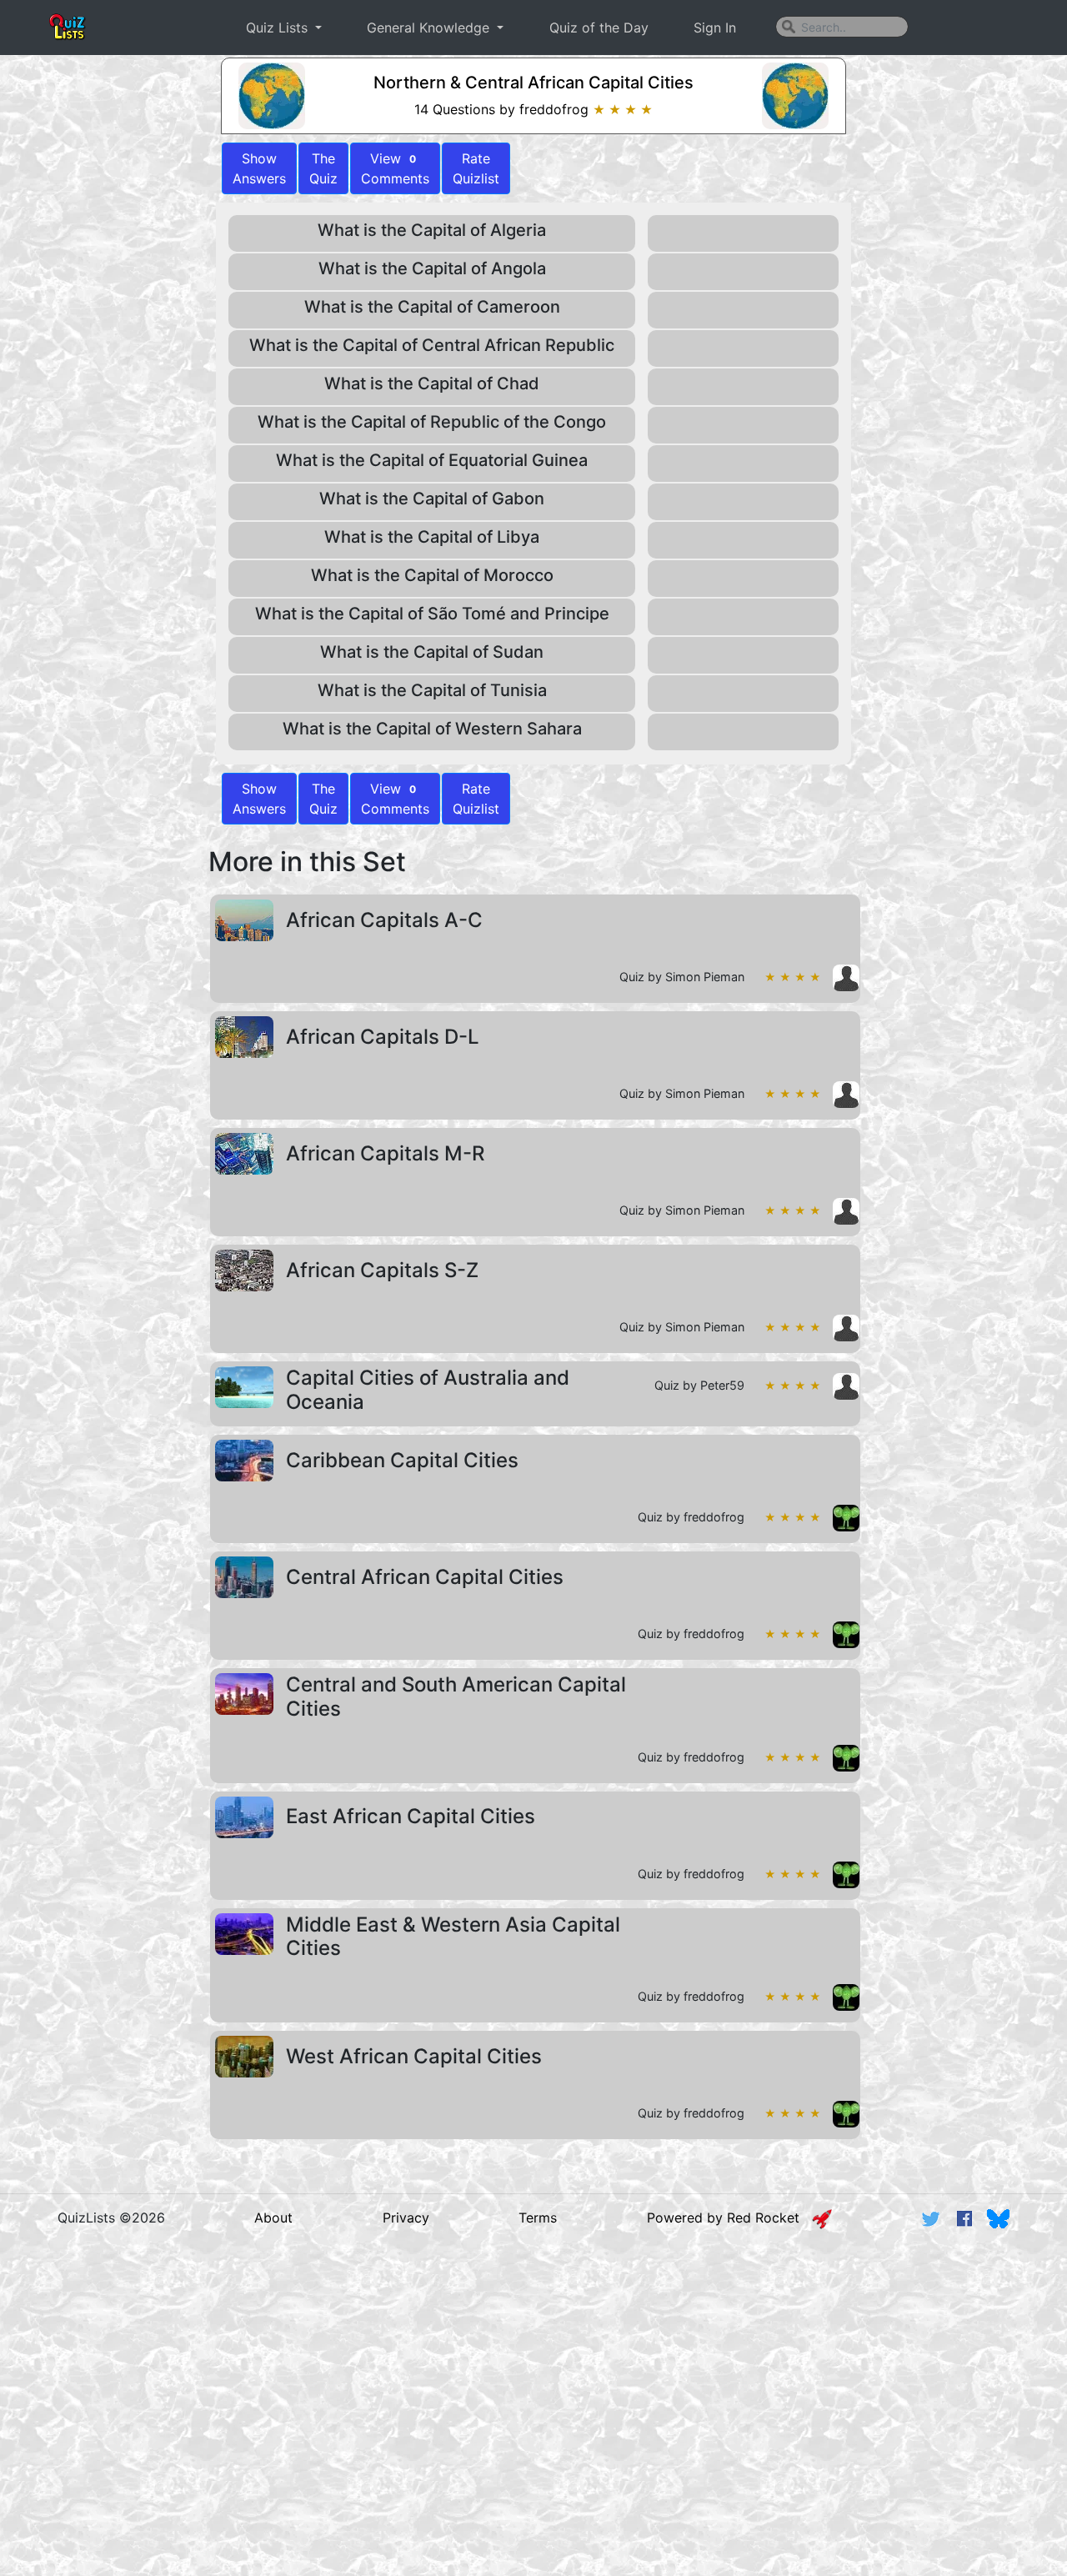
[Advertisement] (533, 2371)
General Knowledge (430, 28)
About (273, 2218)
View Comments (395, 168)
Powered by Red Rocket (729, 2218)
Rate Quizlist (476, 168)
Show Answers (259, 799)
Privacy (406, 2218)
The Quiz (323, 168)
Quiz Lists (279, 28)
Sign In (715, 28)
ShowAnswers (259, 168)
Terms (538, 2218)
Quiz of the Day (599, 28)
